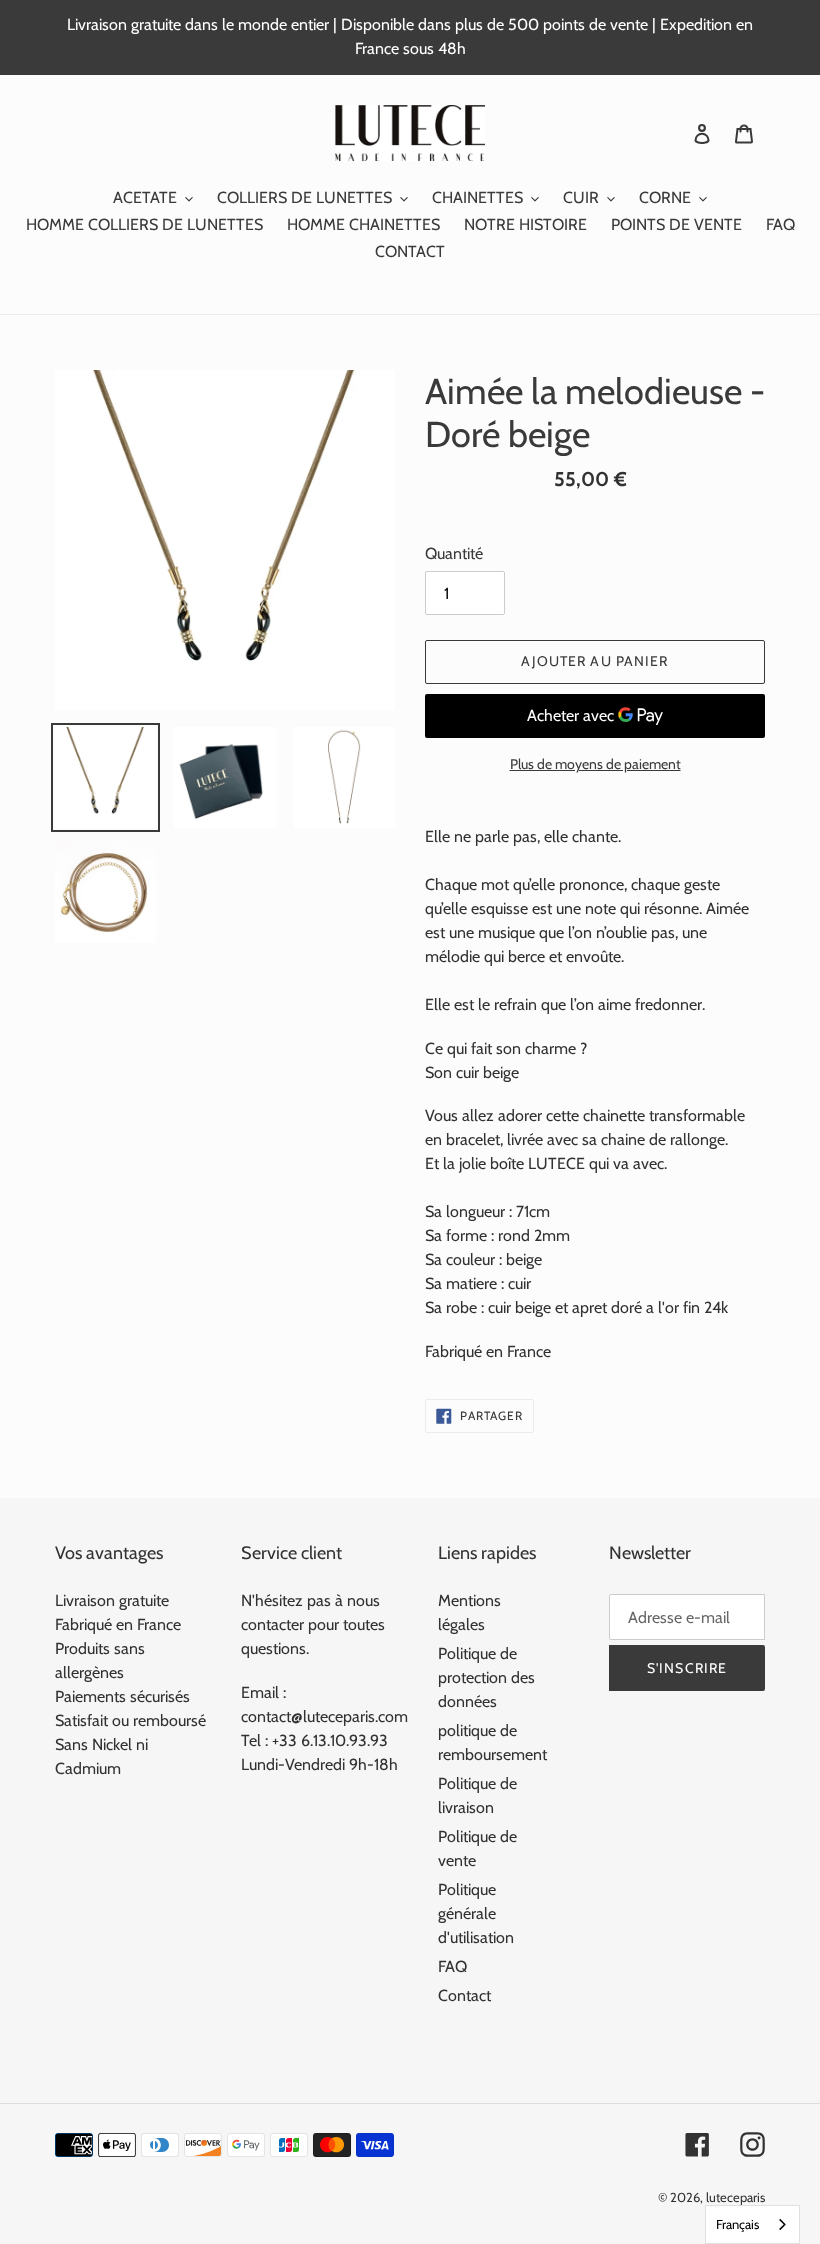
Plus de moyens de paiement (595, 764)
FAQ (452, 1966)
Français (737, 2224)
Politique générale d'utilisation (476, 1913)
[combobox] (752, 2224)
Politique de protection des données (486, 1677)
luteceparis (735, 2197)
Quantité (454, 553)
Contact (464, 1995)
